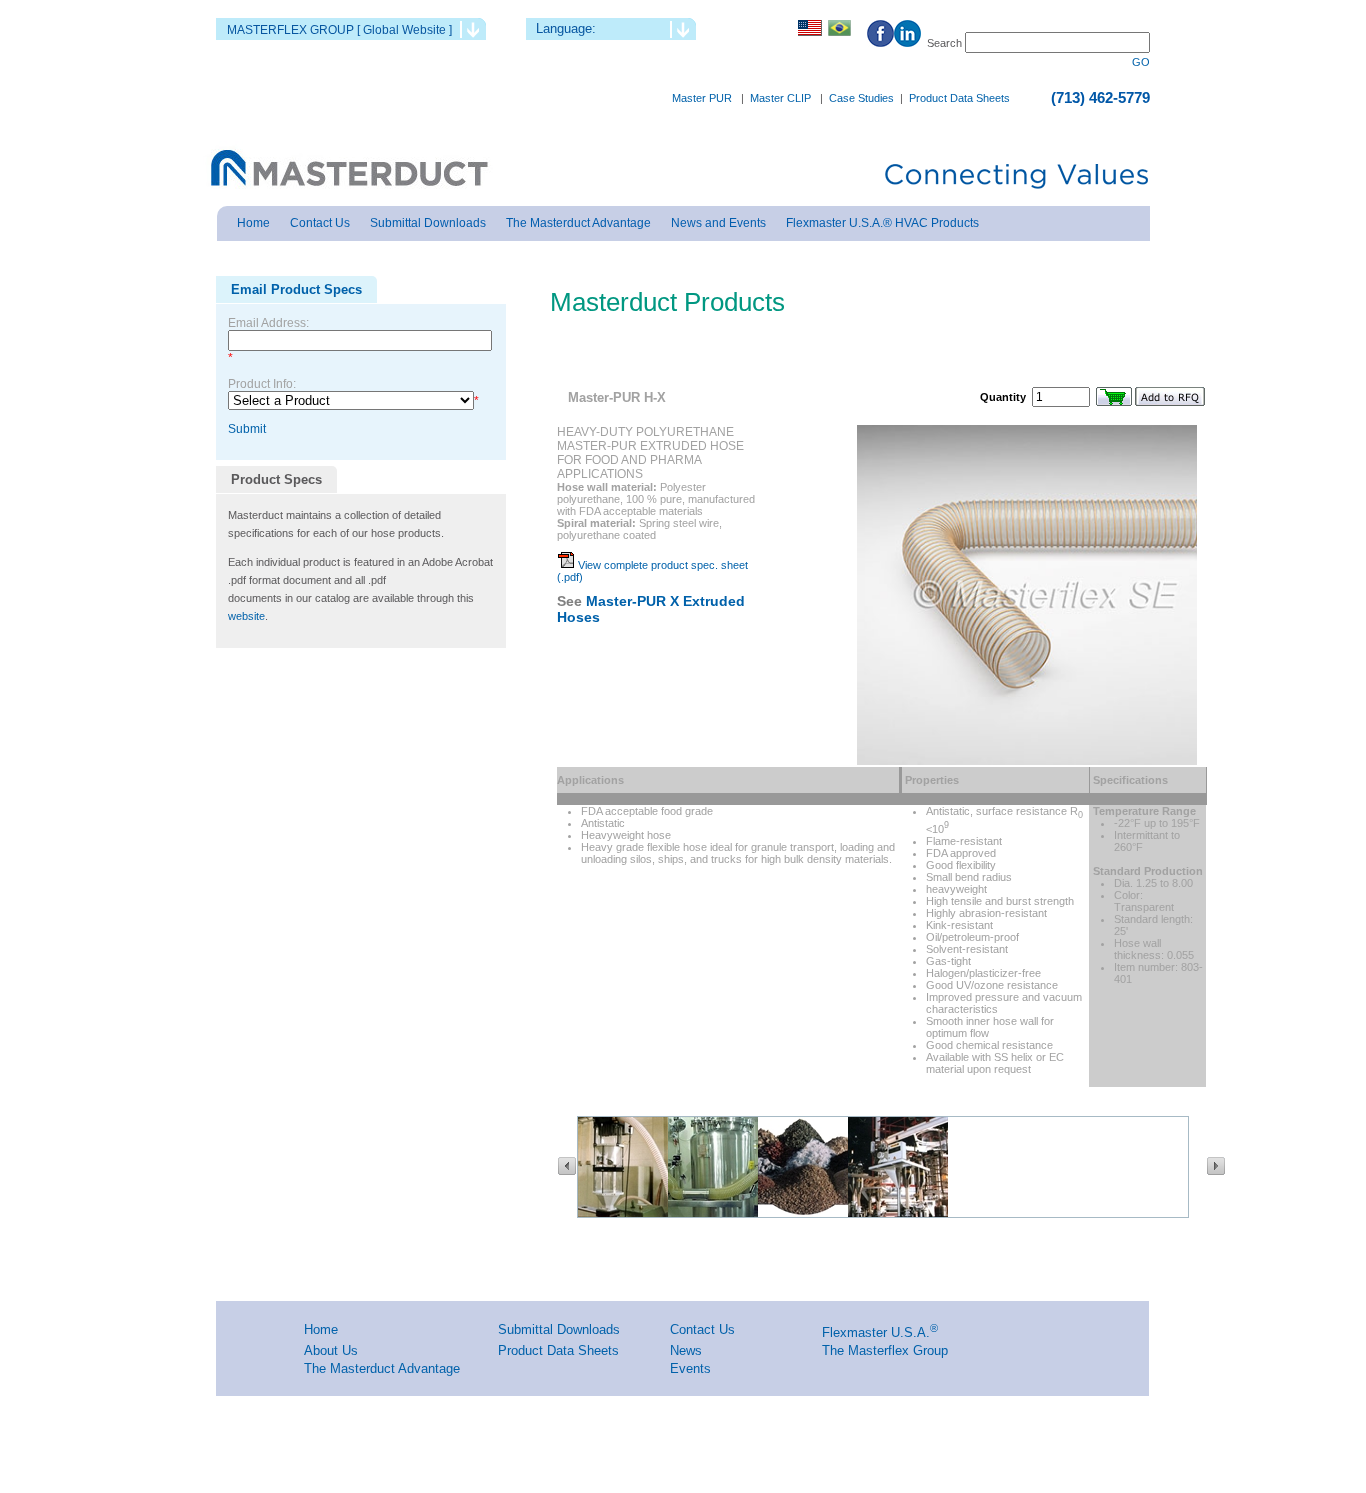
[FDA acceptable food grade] (718, 1213)
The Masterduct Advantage (382, 1368)
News (686, 1350)
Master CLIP (780, 98)
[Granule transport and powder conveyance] (808, 1213)
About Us (331, 1350)
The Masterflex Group (885, 1350)
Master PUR (702, 98)
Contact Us (702, 1329)
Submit (247, 429)
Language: (566, 28)
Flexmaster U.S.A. (876, 1332)
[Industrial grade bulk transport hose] (898, 1213)
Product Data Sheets (959, 98)
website (246, 616)
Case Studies (861, 98)
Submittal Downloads (559, 1329)
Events (690, 1368)
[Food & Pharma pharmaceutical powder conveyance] (628, 1213)
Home (321, 1329)
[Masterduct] (348, 169)
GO (1141, 62)
